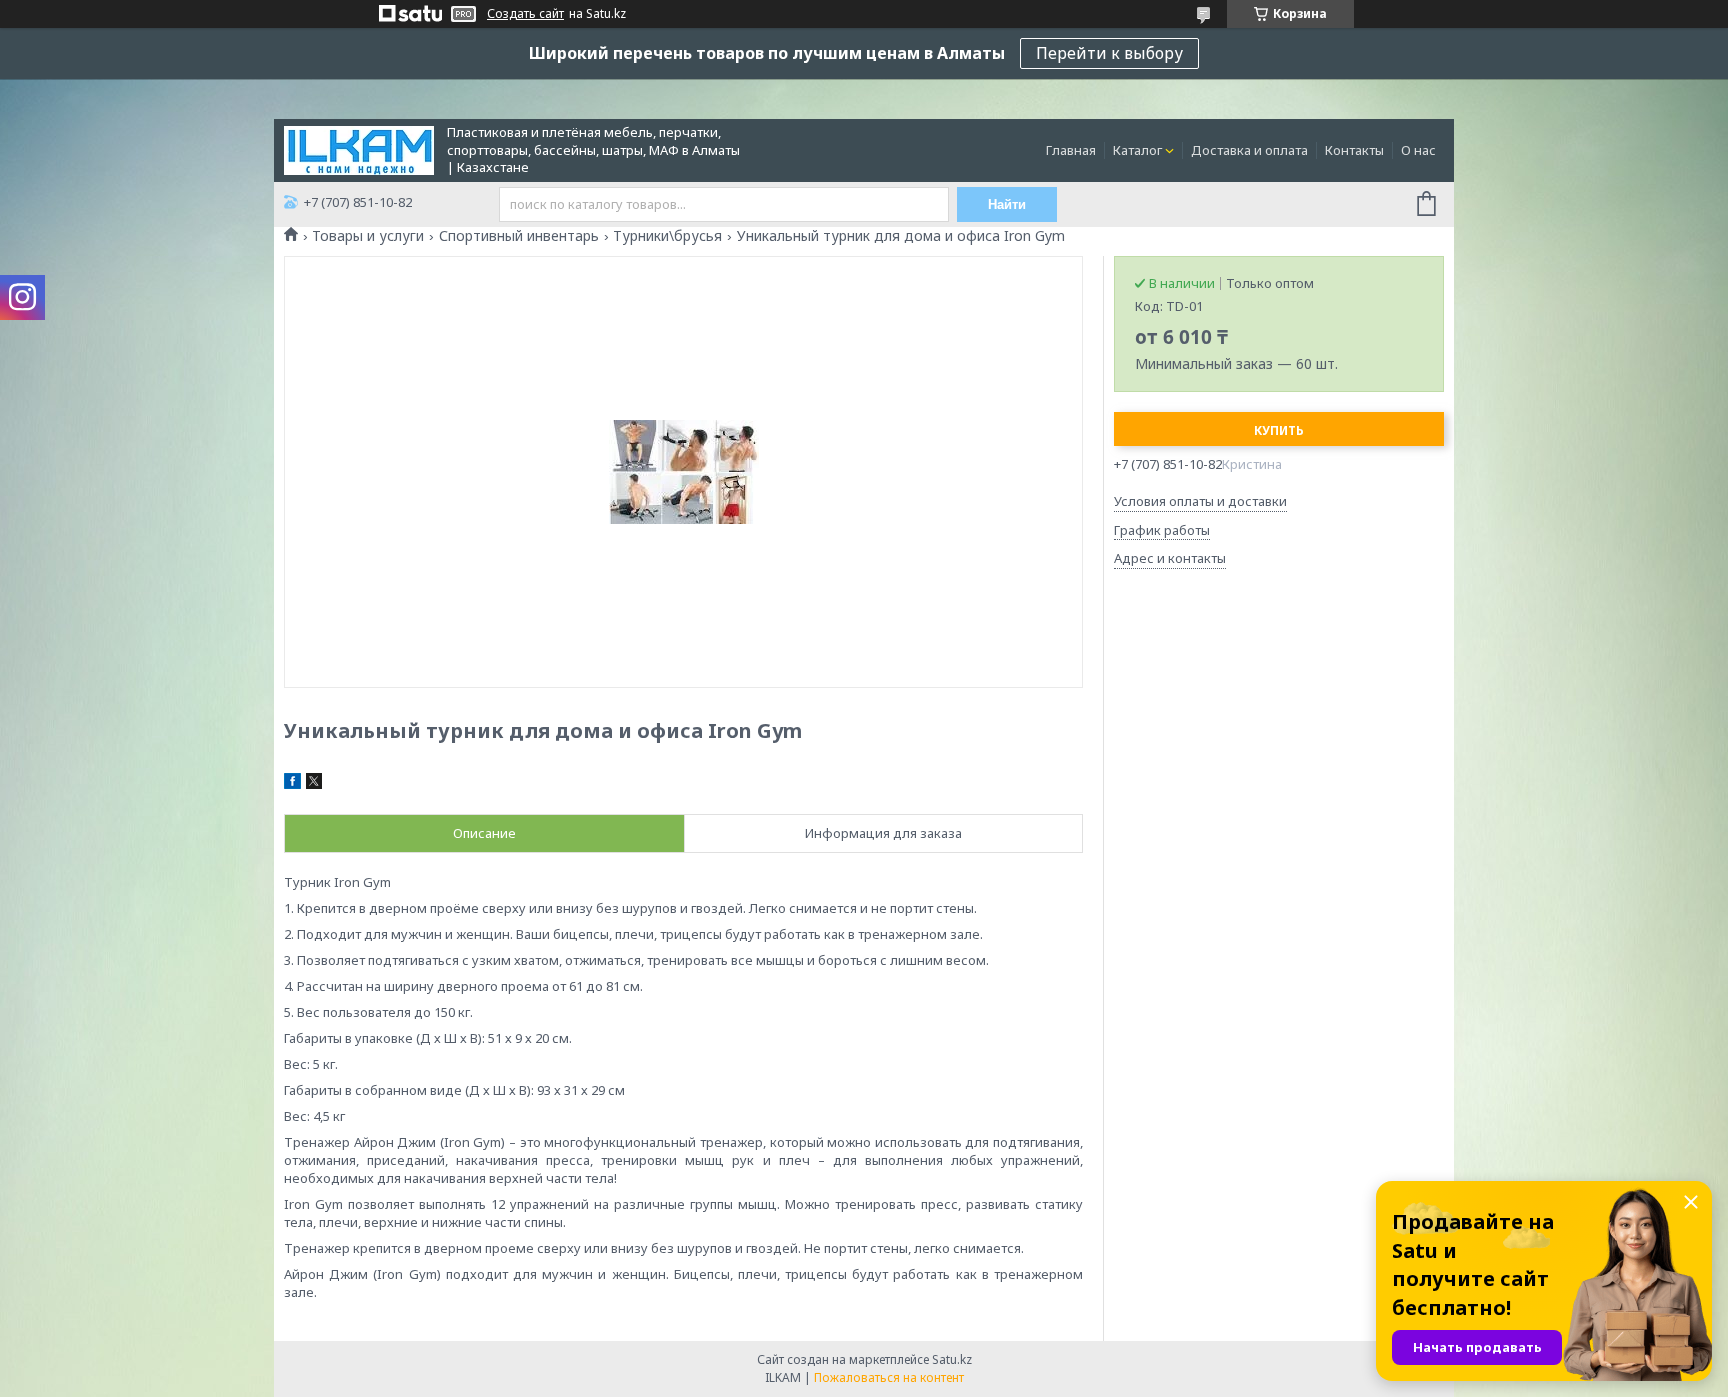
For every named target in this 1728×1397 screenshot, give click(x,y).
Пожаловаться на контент (889, 1377)
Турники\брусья (667, 236)
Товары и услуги (368, 236)
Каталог (1137, 150)
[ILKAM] (359, 149)
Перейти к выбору (1109, 53)
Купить (1279, 430)
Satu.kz (952, 1359)
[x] (314, 784)
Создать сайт (525, 14)
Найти (1007, 204)
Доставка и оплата (1249, 150)
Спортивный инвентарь (519, 236)
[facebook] (292, 784)
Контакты (1354, 150)
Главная (1071, 150)
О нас (1418, 150)
